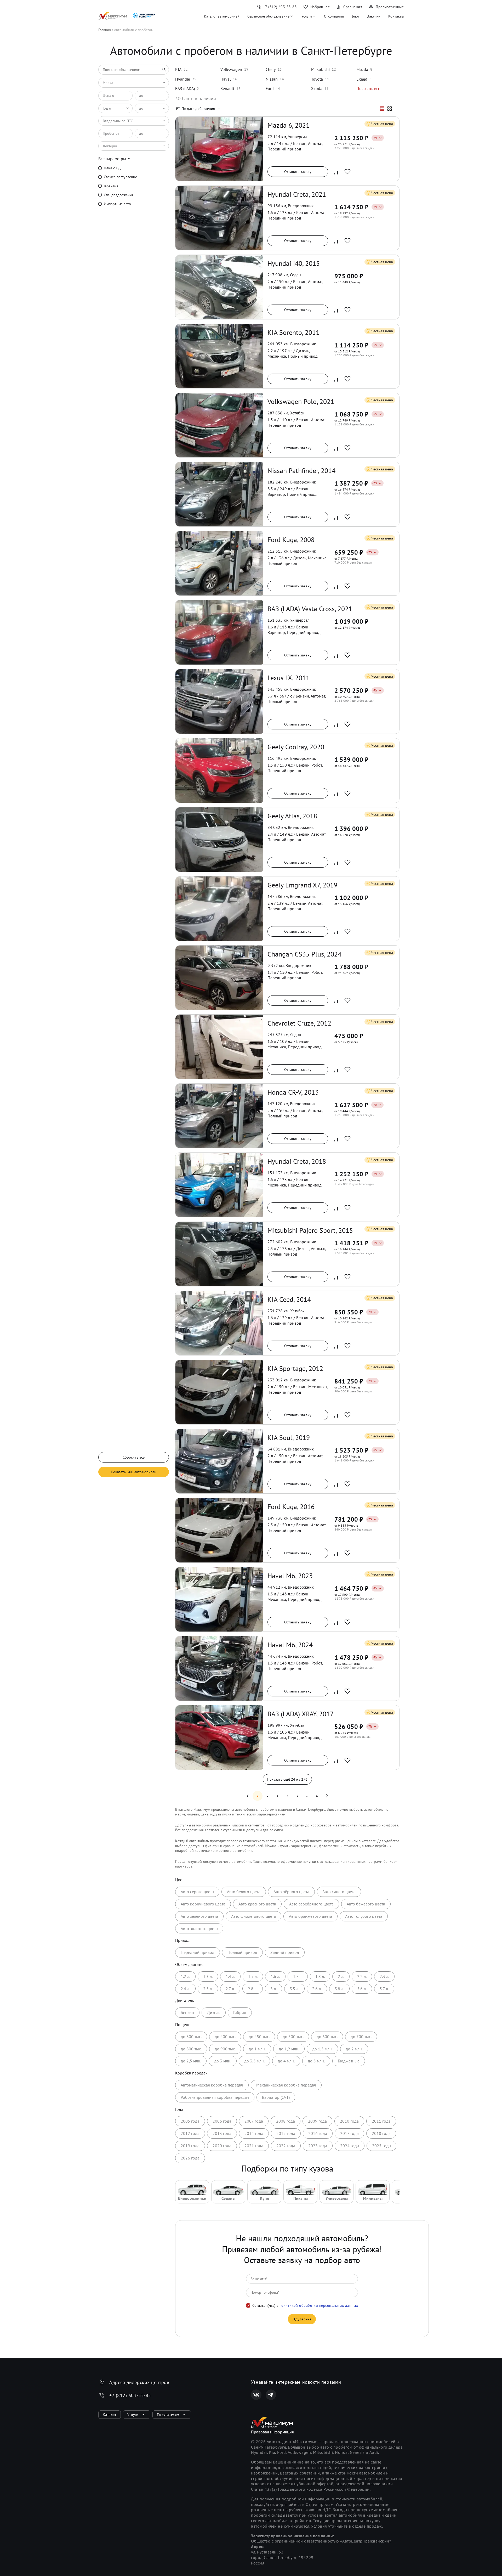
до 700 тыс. (361, 2037)
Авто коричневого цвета (203, 1904)
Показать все (368, 88)
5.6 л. (362, 1989)
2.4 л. (185, 1989)
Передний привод (198, 1952)
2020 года (222, 2146)
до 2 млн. (354, 2049)
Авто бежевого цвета (366, 1904)
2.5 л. (208, 1989)
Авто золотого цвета (199, 1928)
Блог (356, 16)
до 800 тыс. (191, 2049)
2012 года (190, 2133)
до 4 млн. (286, 2061)
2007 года (254, 2121)
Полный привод (242, 1952)
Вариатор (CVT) (276, 2097)
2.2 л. (362, 1976)
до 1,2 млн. (289, 2049)
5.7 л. (384, 1989)
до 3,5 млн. (254, 2061)
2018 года (381, 2133)
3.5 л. (294, 1989)
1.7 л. (298, 1976)
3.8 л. (339, 1989)
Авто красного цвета (257, 1904)
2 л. (341, 1976)
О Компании (334, 16)
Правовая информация (272, 2432)
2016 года (318, 2133)
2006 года (222, 2121)
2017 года (349, 2133)
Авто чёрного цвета (291, 1892)
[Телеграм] (271, 2395)
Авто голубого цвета (364, 1916)
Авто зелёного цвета (199, 1916)
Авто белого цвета (244, 1892)
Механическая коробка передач (286, 2085)
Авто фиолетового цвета (253, 1916)
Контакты (396, 16)
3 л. (273, 1989)
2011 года (381, 2121)
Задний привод (285, 1952)
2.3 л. (384, 1976)
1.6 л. (275, 1976)
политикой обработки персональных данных (319, 2305)
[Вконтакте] (256, 2395)
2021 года (254, 2146)
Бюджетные (349, 2061)
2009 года (317, 2121)
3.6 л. (317, 1989)
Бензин (187, 2012)
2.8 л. (253, 1989)
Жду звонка (302, 2319)
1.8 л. (320, 1976)
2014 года (254, 2133)
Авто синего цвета (339, 1892)
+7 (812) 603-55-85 (130, 2395)
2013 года (222, 2133)
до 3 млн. (223, 2061)
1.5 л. (253, 1976)
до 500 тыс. (293, 2037)
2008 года (286, 2121)
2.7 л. (230, 1989)
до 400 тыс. (225, 2037)
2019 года (190, 2146)
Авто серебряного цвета (311, 1904)
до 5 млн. (316, 2061)
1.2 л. (185, 1976)
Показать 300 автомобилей (134, 1472)
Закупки (374, 16)
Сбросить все (134, 1457)
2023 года (318, 2146)
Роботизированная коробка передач (215, 2097)
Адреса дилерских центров (139, 2382)
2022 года (286, 2146)
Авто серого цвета (197, 1892)
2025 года (381, 2146)
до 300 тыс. (191, 2037)
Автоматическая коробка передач (212, 2085)
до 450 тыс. (259, 2037)
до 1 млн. (257, 2049)
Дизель (214, 2012)
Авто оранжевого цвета (310, 1916)
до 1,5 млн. (322, 2049)
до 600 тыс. (327, 2037)
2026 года (190, 2158)
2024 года (350, 2146)
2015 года (286, 2133)
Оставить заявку (298, 172)
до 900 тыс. (225, 2049)
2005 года (190, 2121)
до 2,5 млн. (191, 2061)
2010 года (349, 2121)
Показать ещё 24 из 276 (287, 1779)
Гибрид (240, 2012)
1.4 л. (230, 1976)
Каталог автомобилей (222, 16)
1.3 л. (208, 1976)
